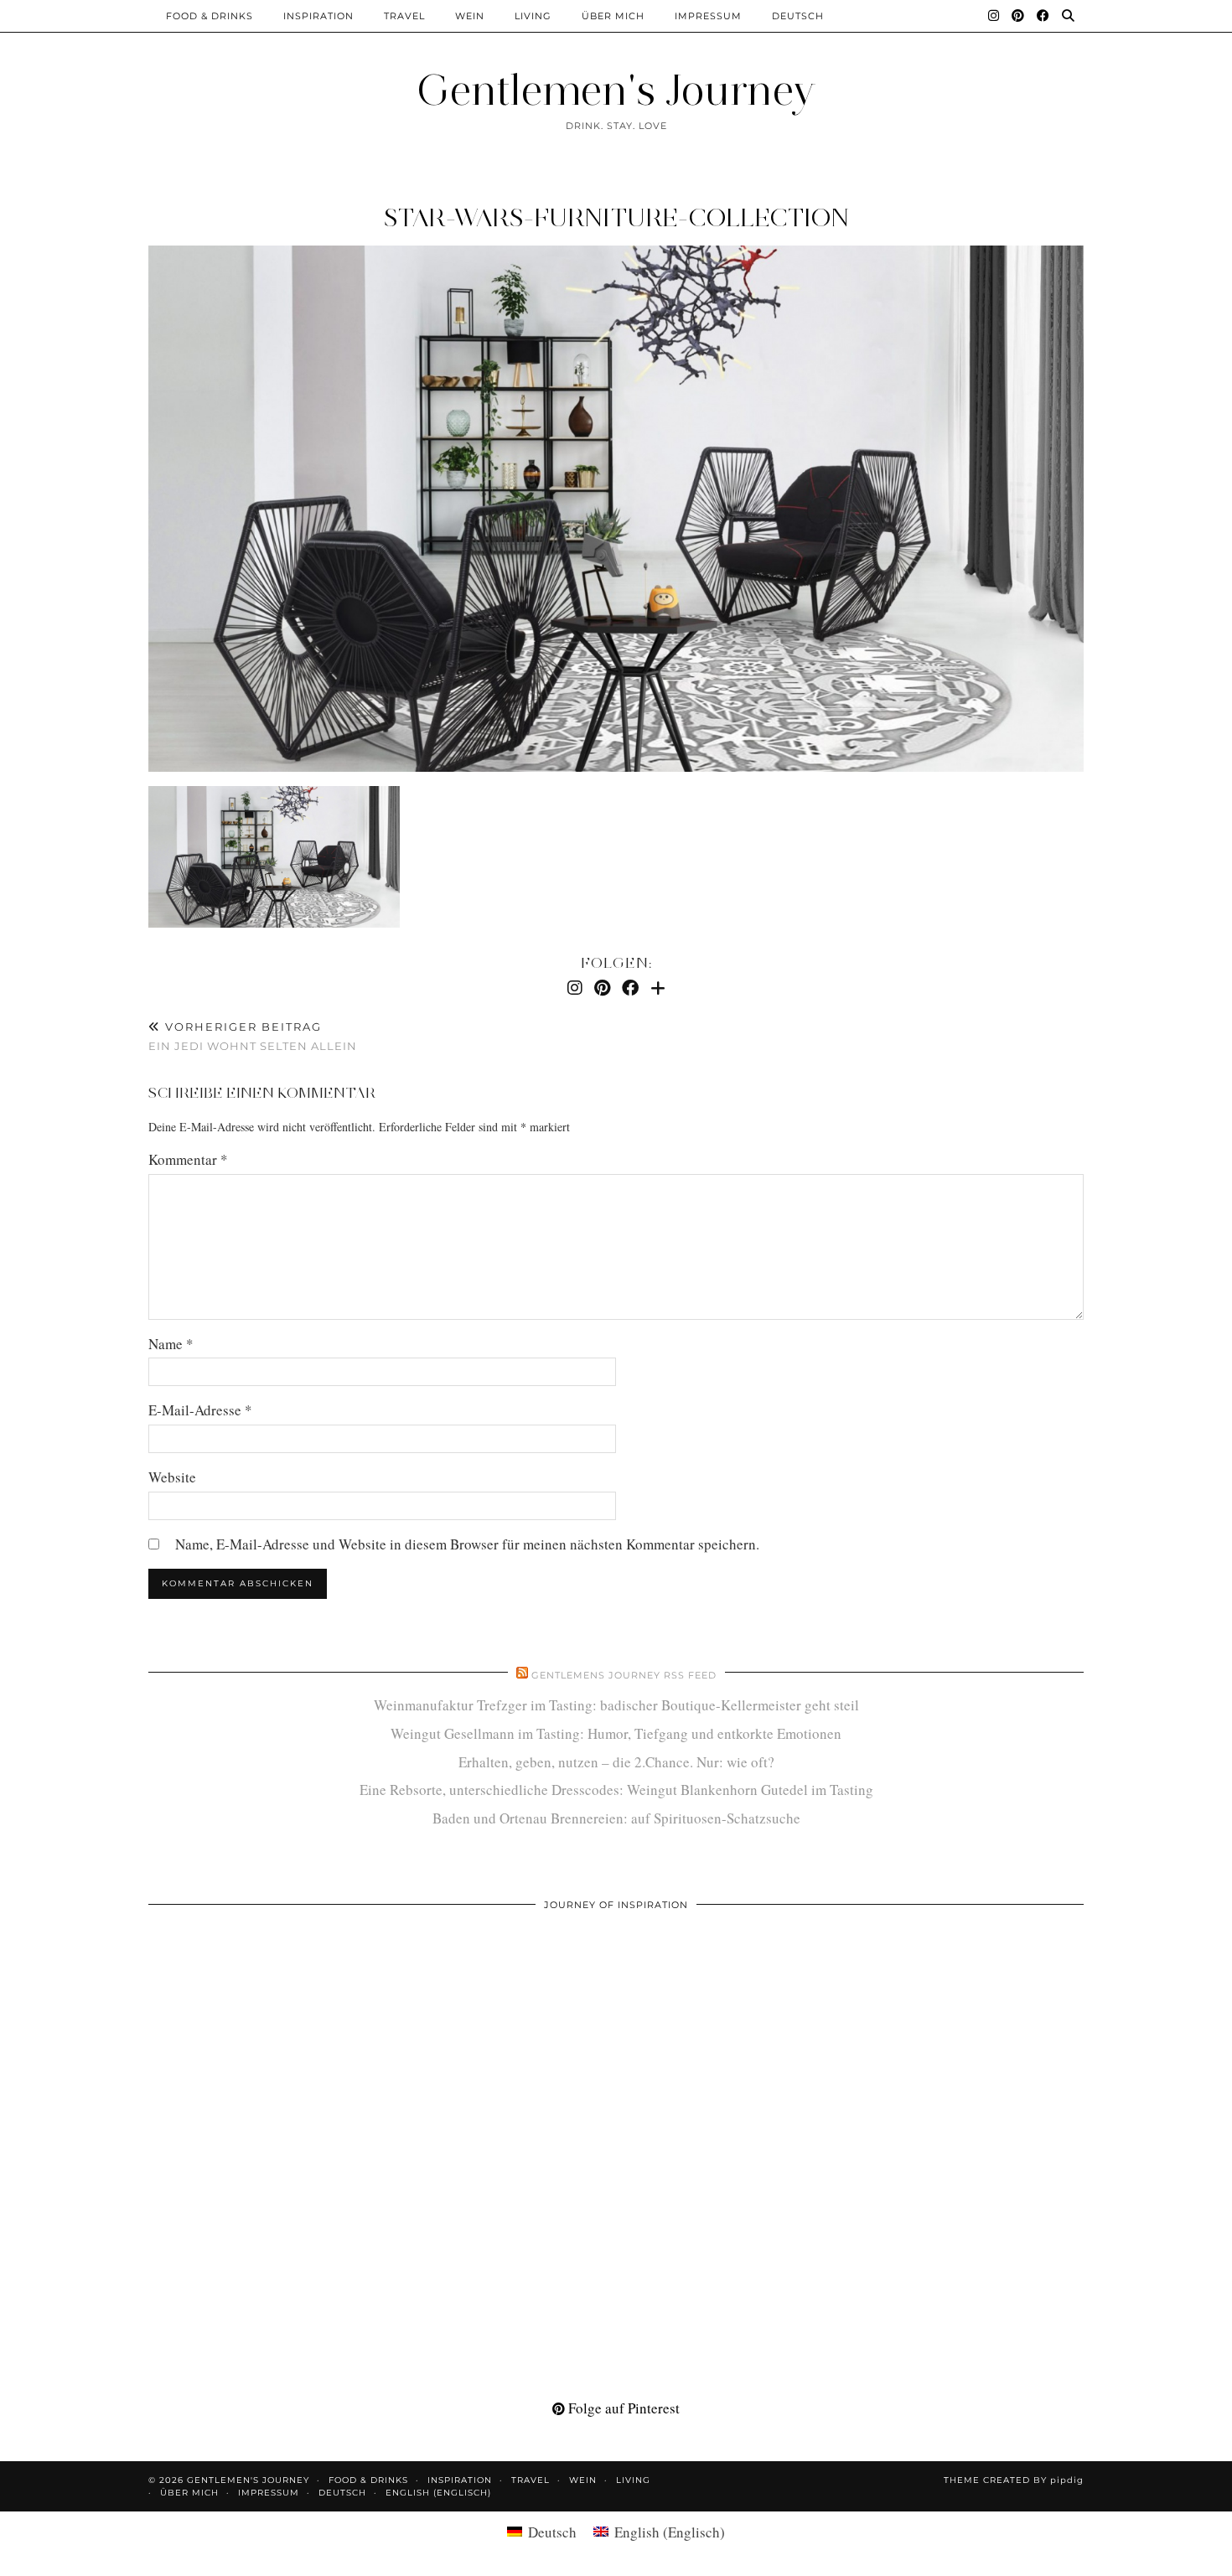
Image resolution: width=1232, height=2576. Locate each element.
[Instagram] (994, 16)
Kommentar (188, 1159)
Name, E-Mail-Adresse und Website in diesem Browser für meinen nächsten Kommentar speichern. (467, 1544)
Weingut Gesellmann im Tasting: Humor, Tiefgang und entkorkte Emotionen (616, 1733)
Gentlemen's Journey (616, 90)
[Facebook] (1043, 16)
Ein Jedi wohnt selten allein (253, 1036)
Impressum (708, 16)
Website (172, 1477)
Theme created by (1014, 2480)
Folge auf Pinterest (622, 2408)
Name (171, 1344)
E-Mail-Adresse (200, 1410)
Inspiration (318, 16)
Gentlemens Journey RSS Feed (624, 1675)
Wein (470, 16)
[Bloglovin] (658, 988)
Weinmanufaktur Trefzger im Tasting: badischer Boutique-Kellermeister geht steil (616, 1705)
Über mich (613, 16)
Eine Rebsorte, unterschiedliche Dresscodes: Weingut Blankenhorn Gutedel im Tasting (616, 1790)
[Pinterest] (1018, 16)
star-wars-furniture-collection (616, 217)
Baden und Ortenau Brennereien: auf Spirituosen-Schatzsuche (616, 1818)
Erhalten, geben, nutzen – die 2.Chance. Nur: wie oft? (616, 1762)
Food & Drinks (210, 16)
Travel (404, 16)
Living (533, 16)
